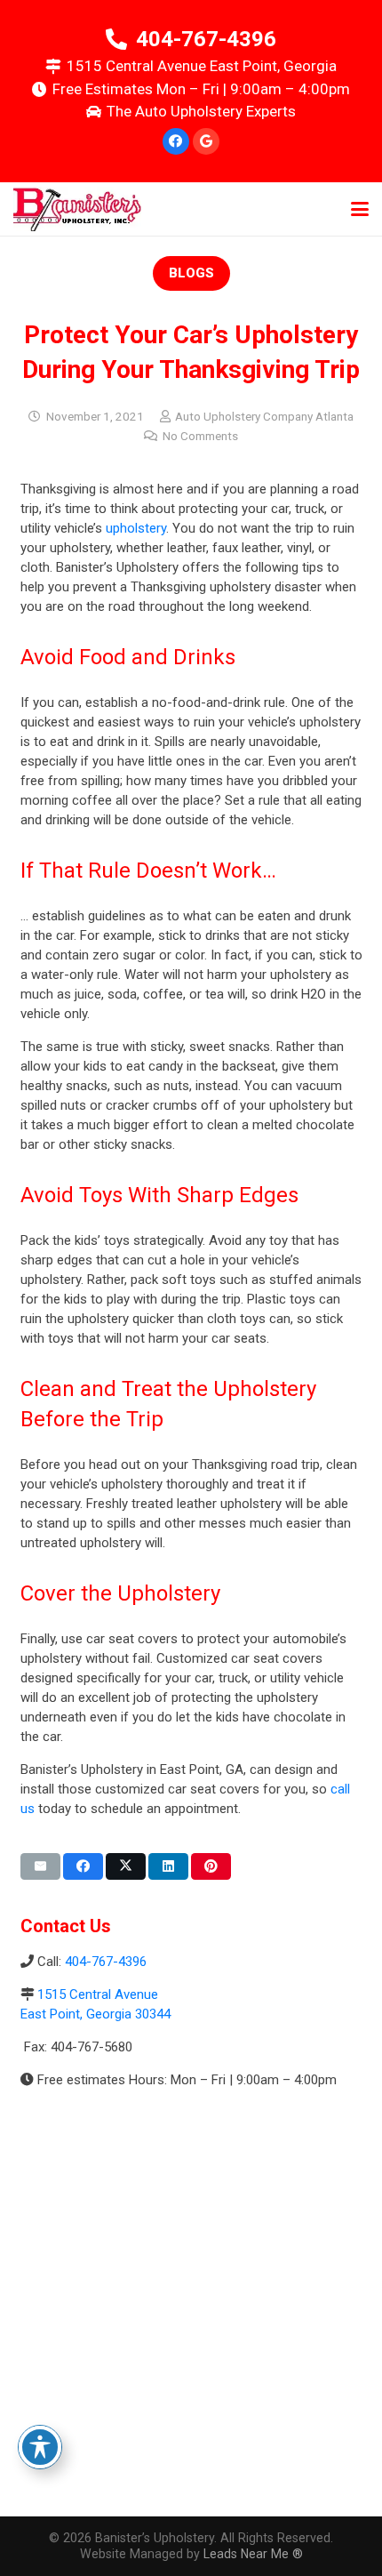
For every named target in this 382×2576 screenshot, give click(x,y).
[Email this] (40, 1866)
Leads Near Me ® (253, 2554)
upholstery (136, 528)
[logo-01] (77, 209)
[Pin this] (211, 1866)
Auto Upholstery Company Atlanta (264, 416)
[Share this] (83, 1866)
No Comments (200, 436)
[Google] (206, 141)
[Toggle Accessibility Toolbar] (40, 2447)
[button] (360, 209)
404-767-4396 (106, 1962)
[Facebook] (176, 141)
